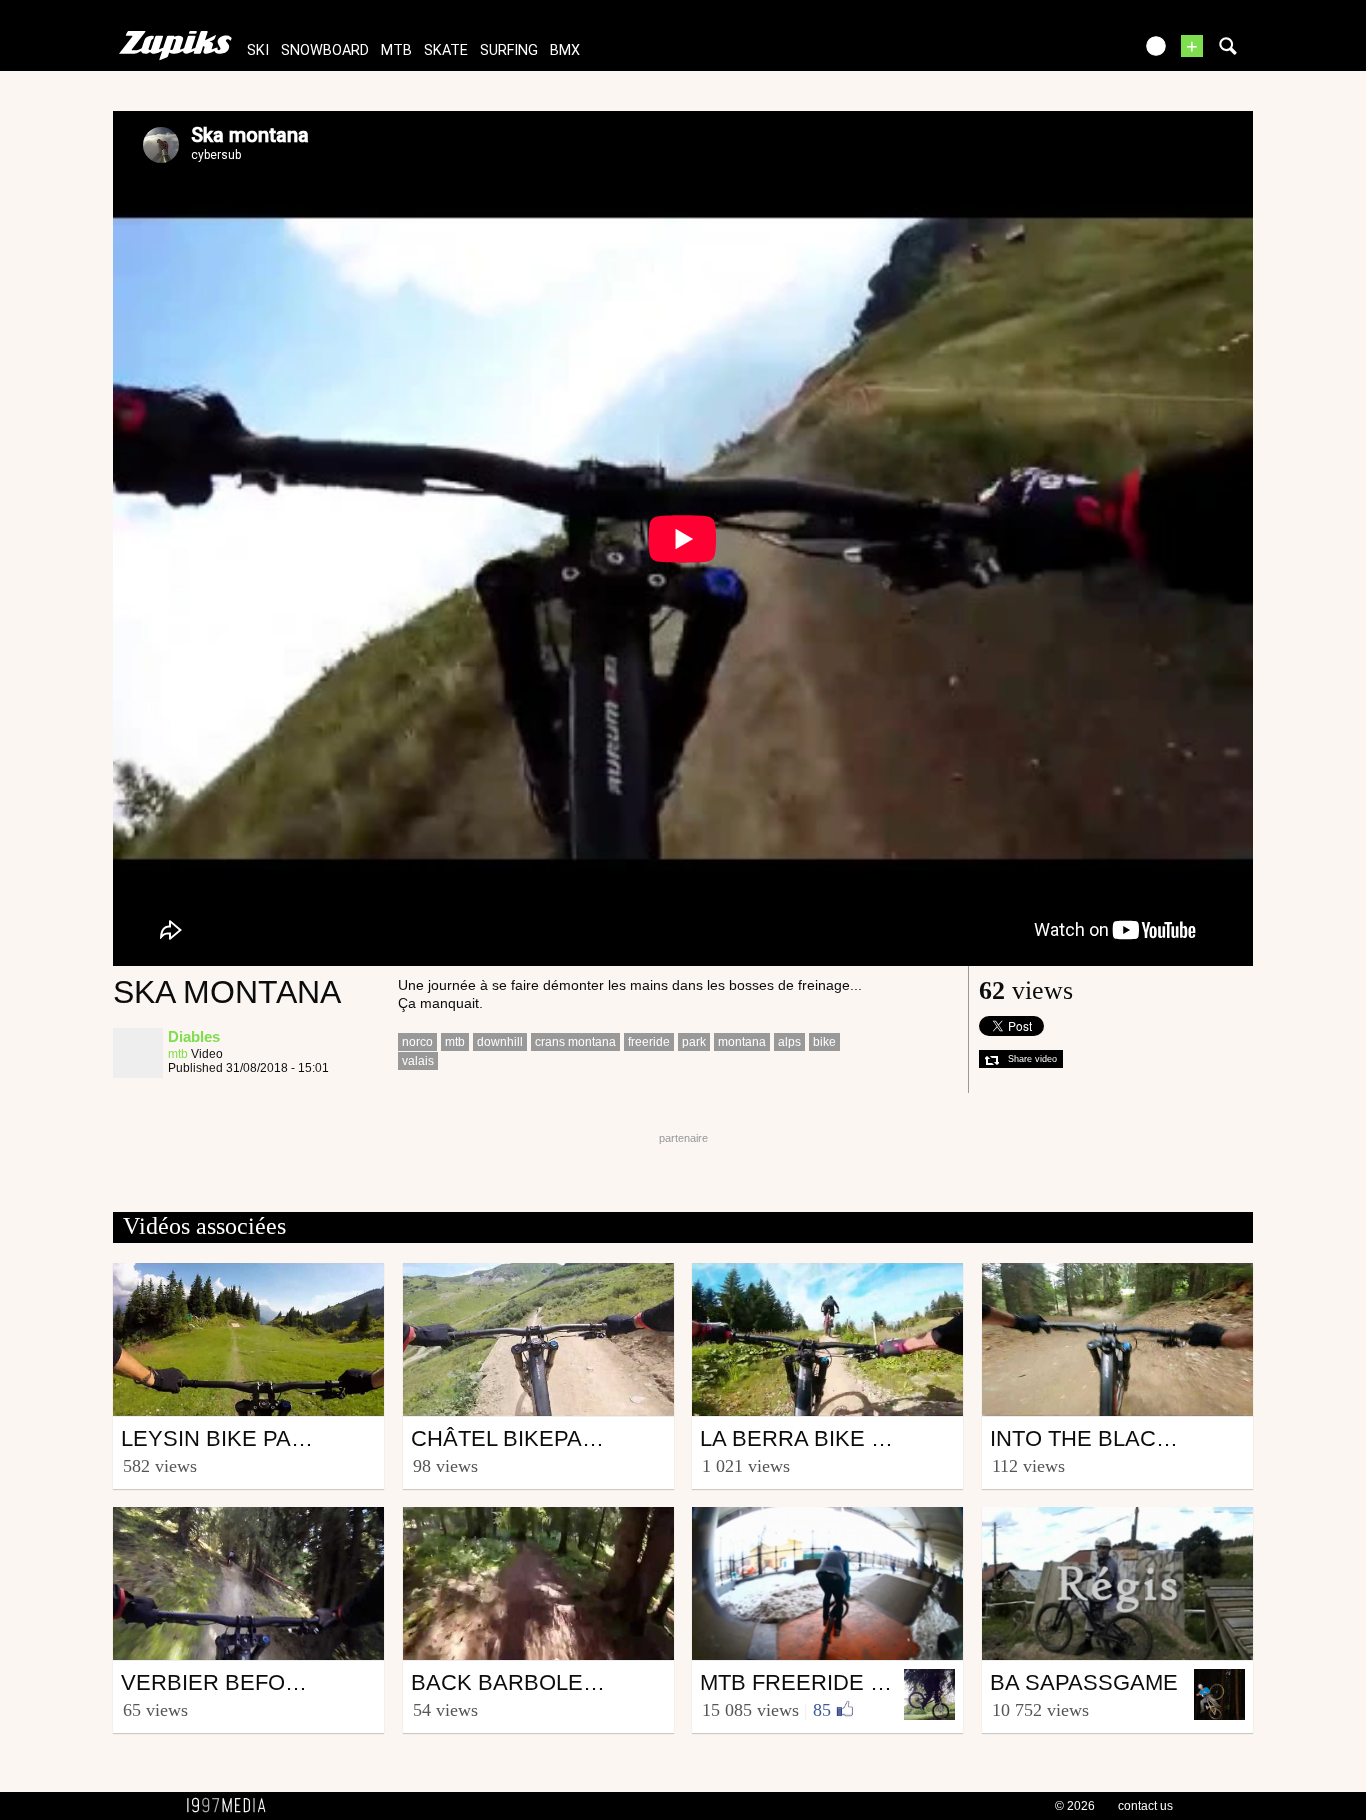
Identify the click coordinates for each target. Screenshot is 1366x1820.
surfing (509, 50)
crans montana (575, 1042)
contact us (1145, 1806)
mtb (396, 50)
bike (824, 1042)
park (694, 1042)
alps (789, 1042)
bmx (565, 50)
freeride (649, 1042)
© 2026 (1075, 1806)
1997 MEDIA (232, 1806)
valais (418, 1061)
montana (742, 1042)
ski (258, 50)
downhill (500, 1042)
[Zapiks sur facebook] (1075, 52)
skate (446, 50)
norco (417, 1042)
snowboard (325, 50)
